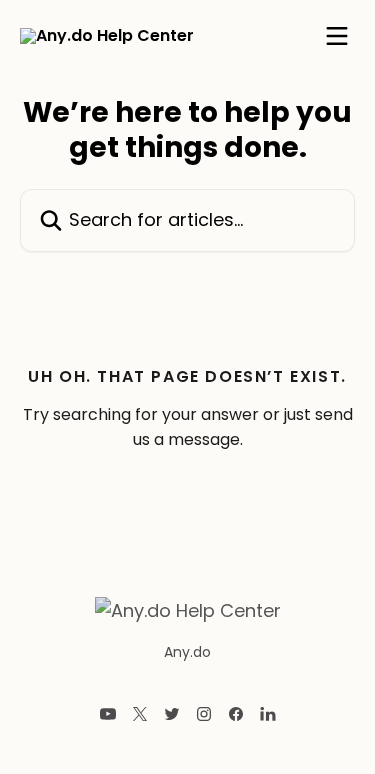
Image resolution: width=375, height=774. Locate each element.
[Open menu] (337, 36)
